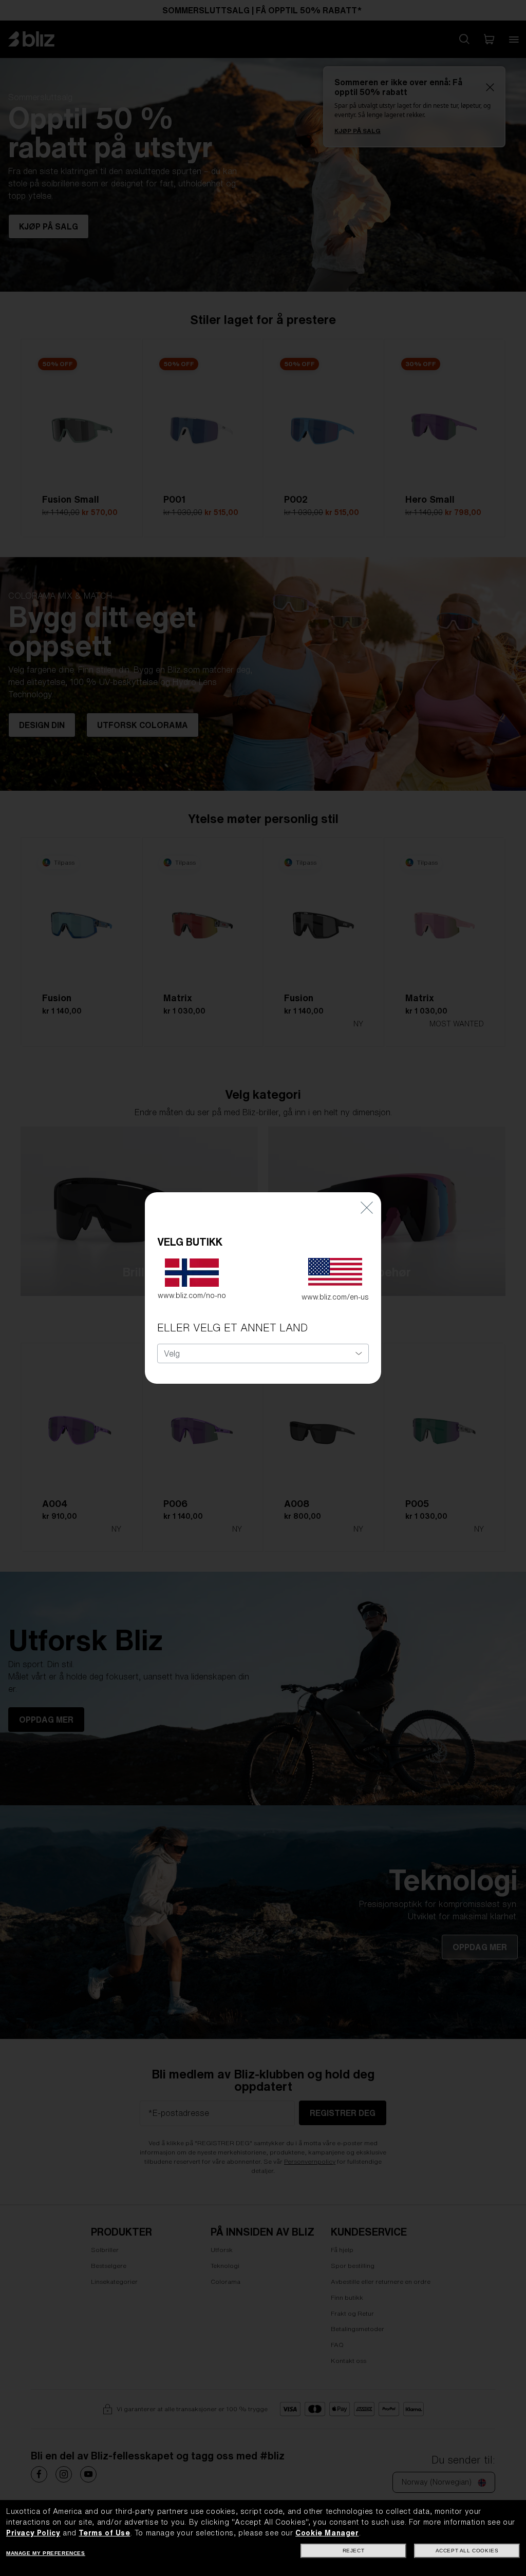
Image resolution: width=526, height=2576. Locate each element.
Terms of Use (104, 2533)
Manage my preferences (46, 2553)
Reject (354, 2551)
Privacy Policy (33, 2533)
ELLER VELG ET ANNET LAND (232, 1328)
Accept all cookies (467, 2551)
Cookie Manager (327, 2533)
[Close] (367, 1207)
